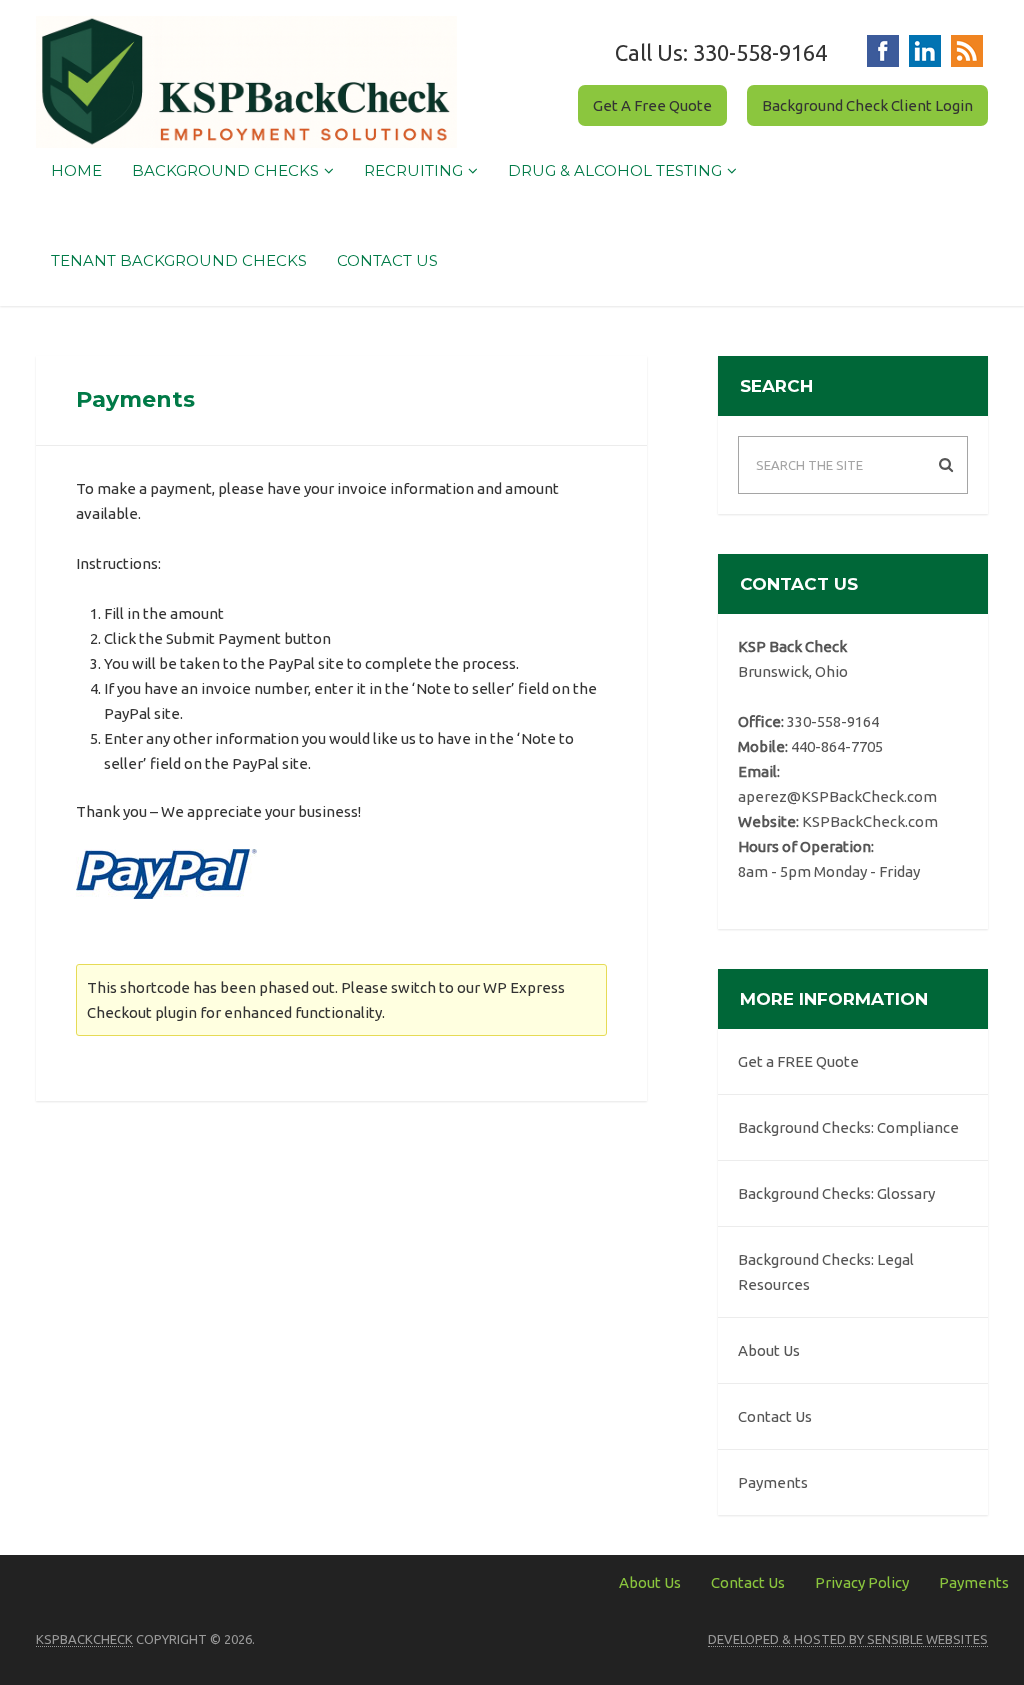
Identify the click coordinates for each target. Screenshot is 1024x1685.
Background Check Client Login (867, 105)
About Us (769, 1350)
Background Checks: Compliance (848, 1127)
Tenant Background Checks (179, 260)
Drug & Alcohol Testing (615, 170)
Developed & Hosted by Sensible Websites (848, 1639)
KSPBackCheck (84, 1639)
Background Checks (225, 170)
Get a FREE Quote (798, 1061)
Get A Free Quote (652, 105)
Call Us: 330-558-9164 (721, 52)
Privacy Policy (862, 1582)
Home (76, 170)
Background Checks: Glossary (836, 1193)
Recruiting (413, 170)
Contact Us (387, 260)
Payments (773, 1482)
